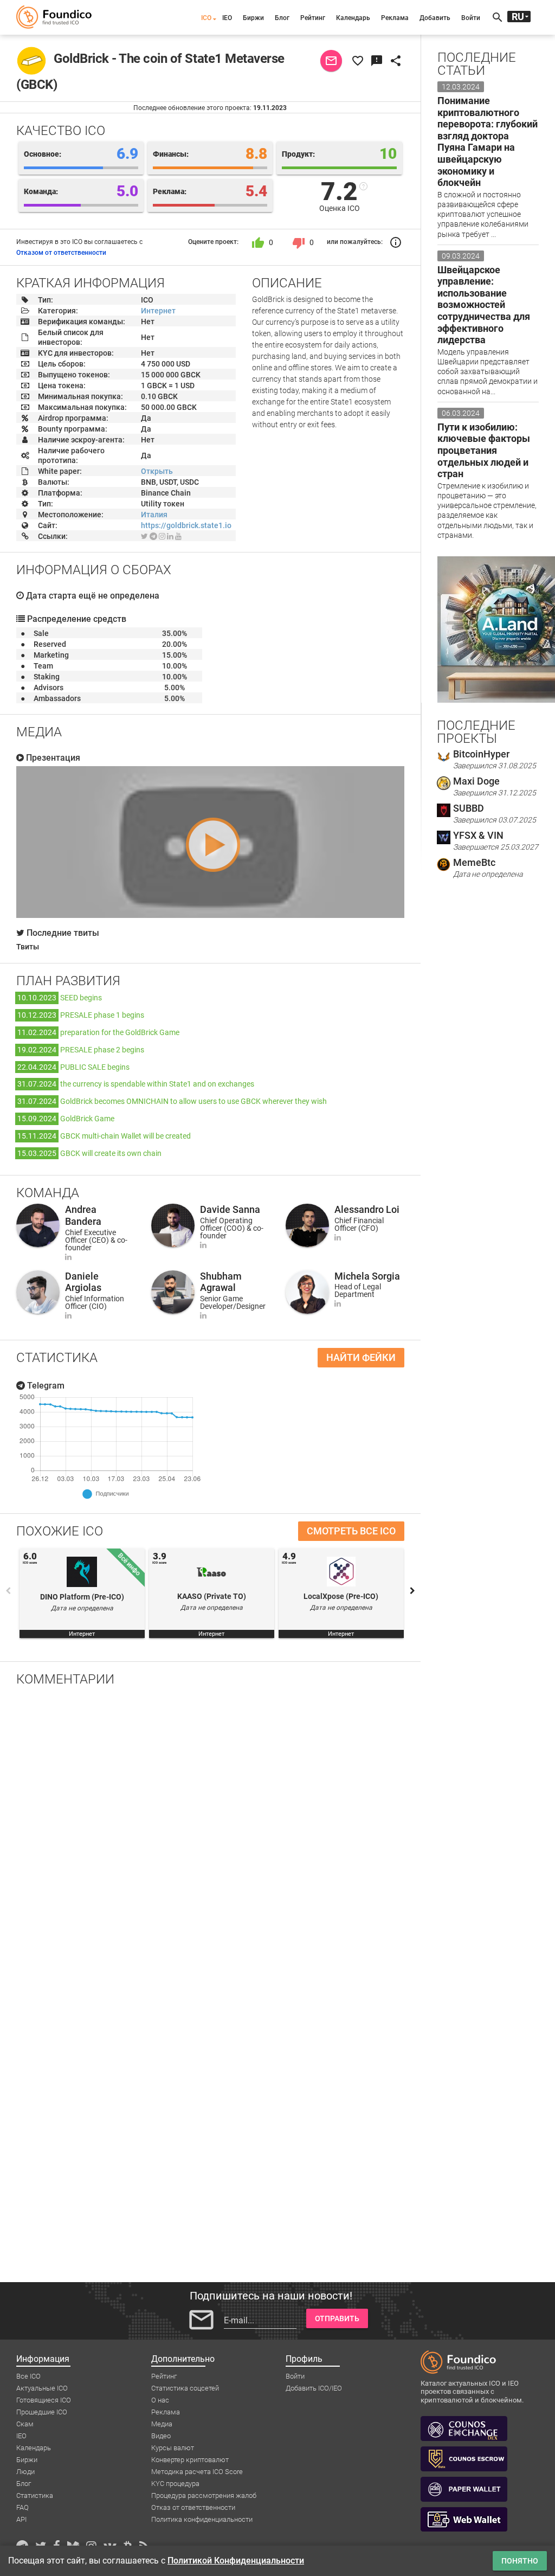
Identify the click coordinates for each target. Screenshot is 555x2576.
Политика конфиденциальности (202, 2519)
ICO (206, 18)
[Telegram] (153, 536)
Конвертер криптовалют (190, 2460)
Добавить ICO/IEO (314, 2388)
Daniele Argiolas (83, 1282)
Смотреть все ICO (351, 1531)
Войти (471, 18)
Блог (282, 18)
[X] (144, 536)
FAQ (22, 2507)
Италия (154, 515)
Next (412, 1591)
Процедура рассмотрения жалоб (204, 2495)
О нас (160, 2400)
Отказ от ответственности (193, 2507)
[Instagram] (162, 536)
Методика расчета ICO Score (197, 2472)
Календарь (353, 18)
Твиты (28, 947)
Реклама (395, 18)
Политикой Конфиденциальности (236, 2561)
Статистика (35, 2495)
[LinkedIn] (170, 536)
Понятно (520, 2561)
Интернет (158, 311)
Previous (8, 1591)
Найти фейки (361, 1357)
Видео (161, 2436)
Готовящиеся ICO (44, 2400)
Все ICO (28, 2376)
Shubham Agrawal (221, 1282)
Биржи (253, 18)
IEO (227, 18)
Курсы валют (173, 2448)
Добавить (435, 18)
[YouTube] (178, 536)
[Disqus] (210, 1836)
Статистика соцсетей (185, 2388)
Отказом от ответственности (61, 253)
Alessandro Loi (367, 1209)
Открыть (157, 471)
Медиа (162, 2424)
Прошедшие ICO (42, 2412)
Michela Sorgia (367, 1276)
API (21, 2519)
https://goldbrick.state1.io (186, 525)
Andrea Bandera (83, 1215)
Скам (25, 2424)
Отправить (337, 2318)
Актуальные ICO (42, 2388)
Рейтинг (313, 18)
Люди (25, 2472)
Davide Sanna (230, 1209)
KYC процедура (175, 2484)
